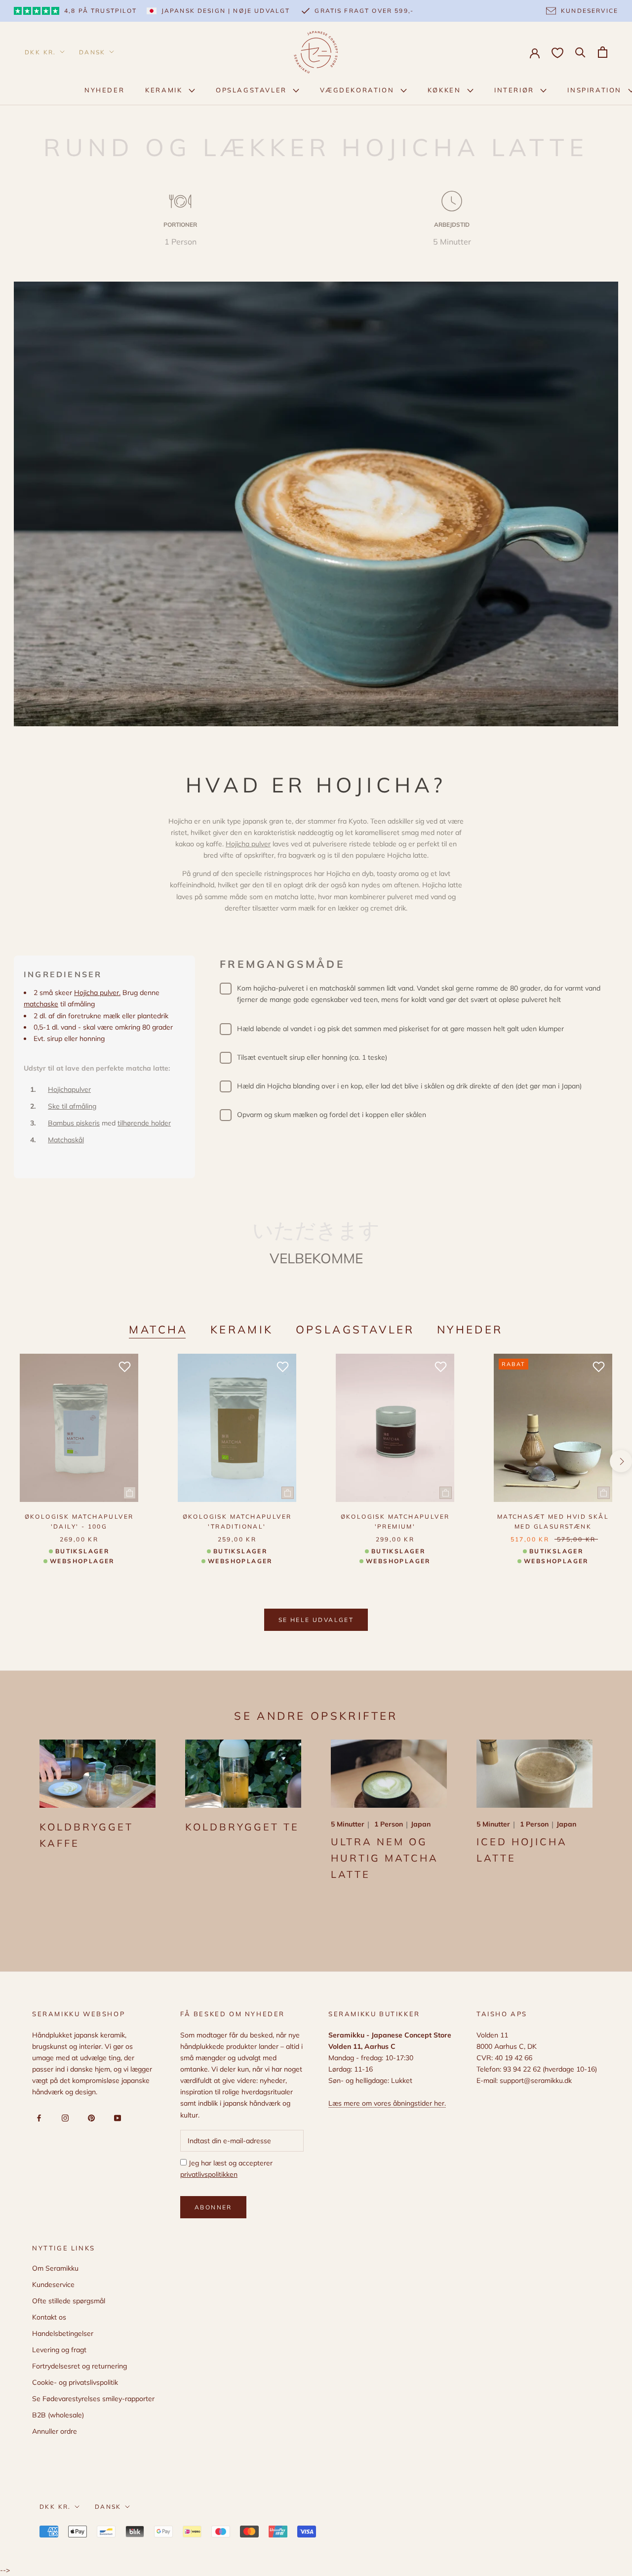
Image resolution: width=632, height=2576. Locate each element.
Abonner (213, 2207)
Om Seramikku (55, 2268)
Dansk (92, 52)
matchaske (41, 1004)
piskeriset (414, 1029)
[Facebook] (37, 2118)
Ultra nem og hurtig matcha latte (385, 1858)
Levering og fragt (59, 2350)
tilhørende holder (144, 1123)
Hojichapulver (69, 1089)
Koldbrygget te (242, 1827)
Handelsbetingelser (63, 2333)
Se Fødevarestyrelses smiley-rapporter (93, 2399)
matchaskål (337, 988)
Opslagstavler (253, 90)
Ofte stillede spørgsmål (69, 2301)
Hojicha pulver (248, 844)
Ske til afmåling (72, 1106)
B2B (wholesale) (58, 2415)
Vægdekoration (358, 90)
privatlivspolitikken (209, 2174)
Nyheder (104, 90)
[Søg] (580, 52)
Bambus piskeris (74, 1123)
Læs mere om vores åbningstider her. (387, 2103)
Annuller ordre (55, 2431)
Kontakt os (49, 2317)
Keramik (165, 90)
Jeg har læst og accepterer (226, 2169)
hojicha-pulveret (279, 988)
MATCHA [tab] (158, 1330)
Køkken (446, 90)
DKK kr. (40, 52)
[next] (621, 1461)
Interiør (515, 90)
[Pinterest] (90, 2118)
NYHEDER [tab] (470, 1330)
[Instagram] (63, 2118)
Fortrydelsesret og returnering (79, 2366)
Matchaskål (66, 1140)
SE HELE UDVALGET (316, 1620)
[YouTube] (116, 2118)
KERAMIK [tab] (242, 1330)
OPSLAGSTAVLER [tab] (355, 1330)
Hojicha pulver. (97, 993)
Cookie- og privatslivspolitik (75, 2382)
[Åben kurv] (603, 52)
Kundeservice (53, 2285)
